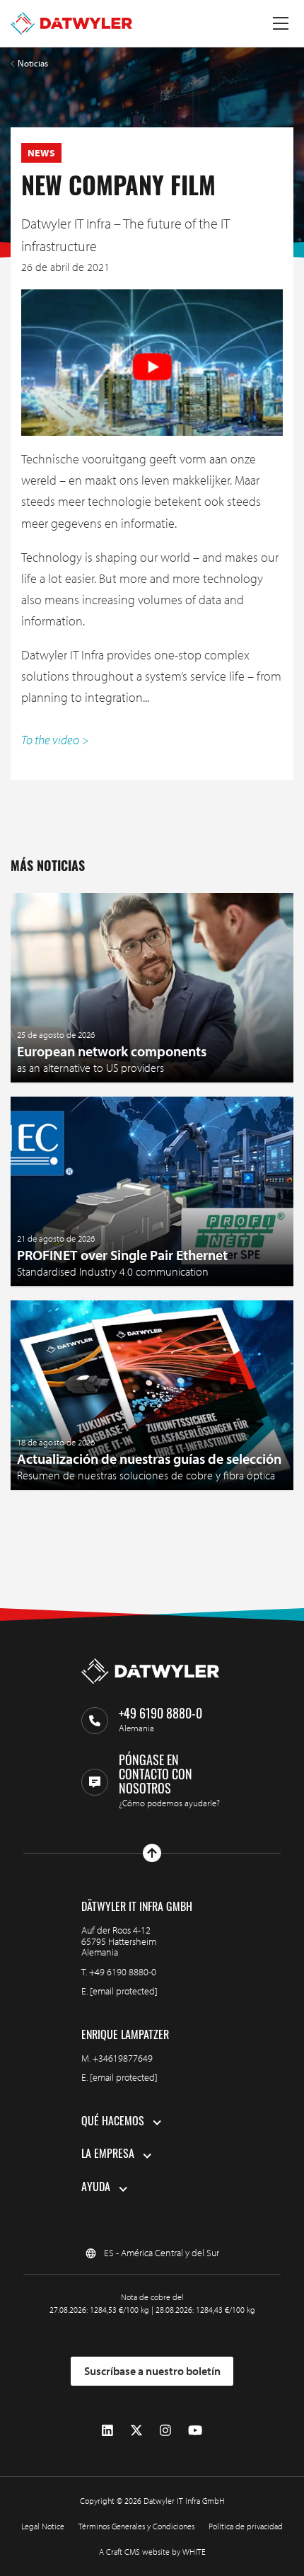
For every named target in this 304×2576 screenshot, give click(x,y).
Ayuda (96, 2188)
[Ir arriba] (152, 1853)
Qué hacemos (113, 2122)
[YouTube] (195, 2431)
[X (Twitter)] (136, 2431)
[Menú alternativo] (281, 23)
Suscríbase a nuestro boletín (152, 2371)
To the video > (55, 740)
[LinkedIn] (107, 2431)
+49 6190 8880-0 (123, 1972)
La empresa (108, 2155)
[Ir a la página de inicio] (71, 23)
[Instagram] (165, 2431)
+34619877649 (123, 2058)
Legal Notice (43, 2526)
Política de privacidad (246, 2526)
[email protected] (124, 1991)
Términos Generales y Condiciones (136, 2526)
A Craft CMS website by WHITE (152, 2552)
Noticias (33, 63)
